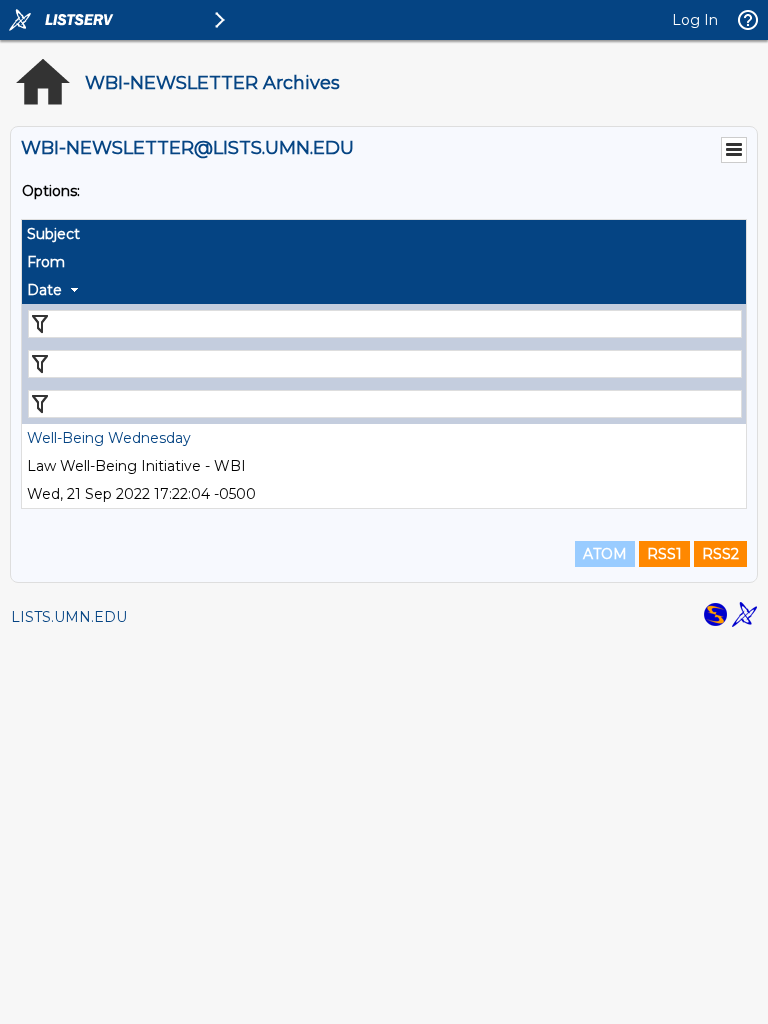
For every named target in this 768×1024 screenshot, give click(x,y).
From (46, 262)
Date (44, 290)
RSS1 (664, 554)
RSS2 (720, 554)
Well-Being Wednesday (109, 438)
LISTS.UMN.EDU (69, 617)
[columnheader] (384, 234)
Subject (53, 234)
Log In (695, 20)
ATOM (605, 554)
